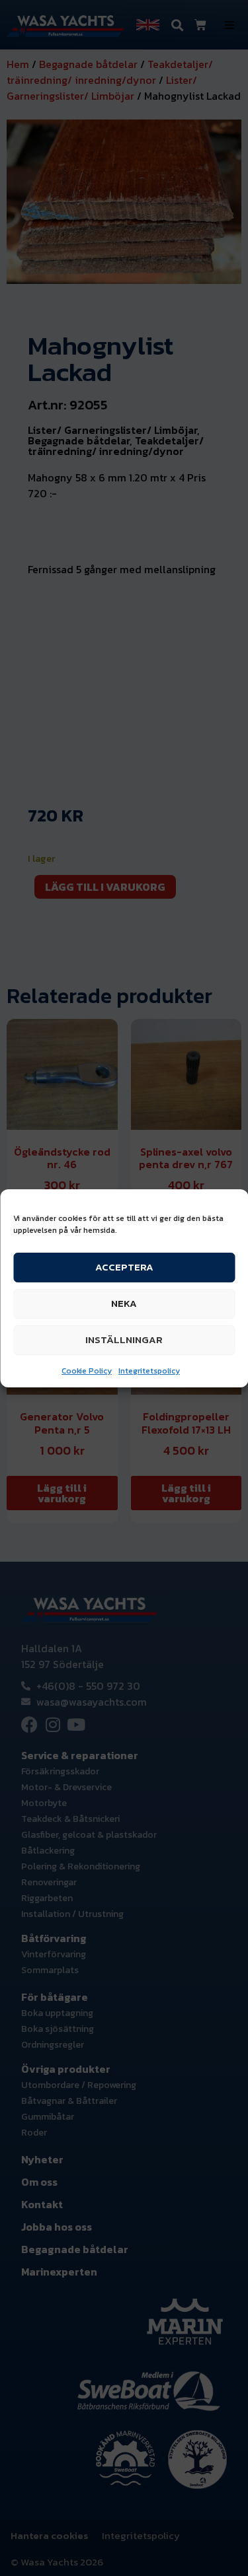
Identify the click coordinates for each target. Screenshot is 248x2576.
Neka (124, 1303)
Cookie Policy (87, 1371)
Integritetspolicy (149, 1371)
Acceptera (124, 1267)
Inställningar (124, 1340)
